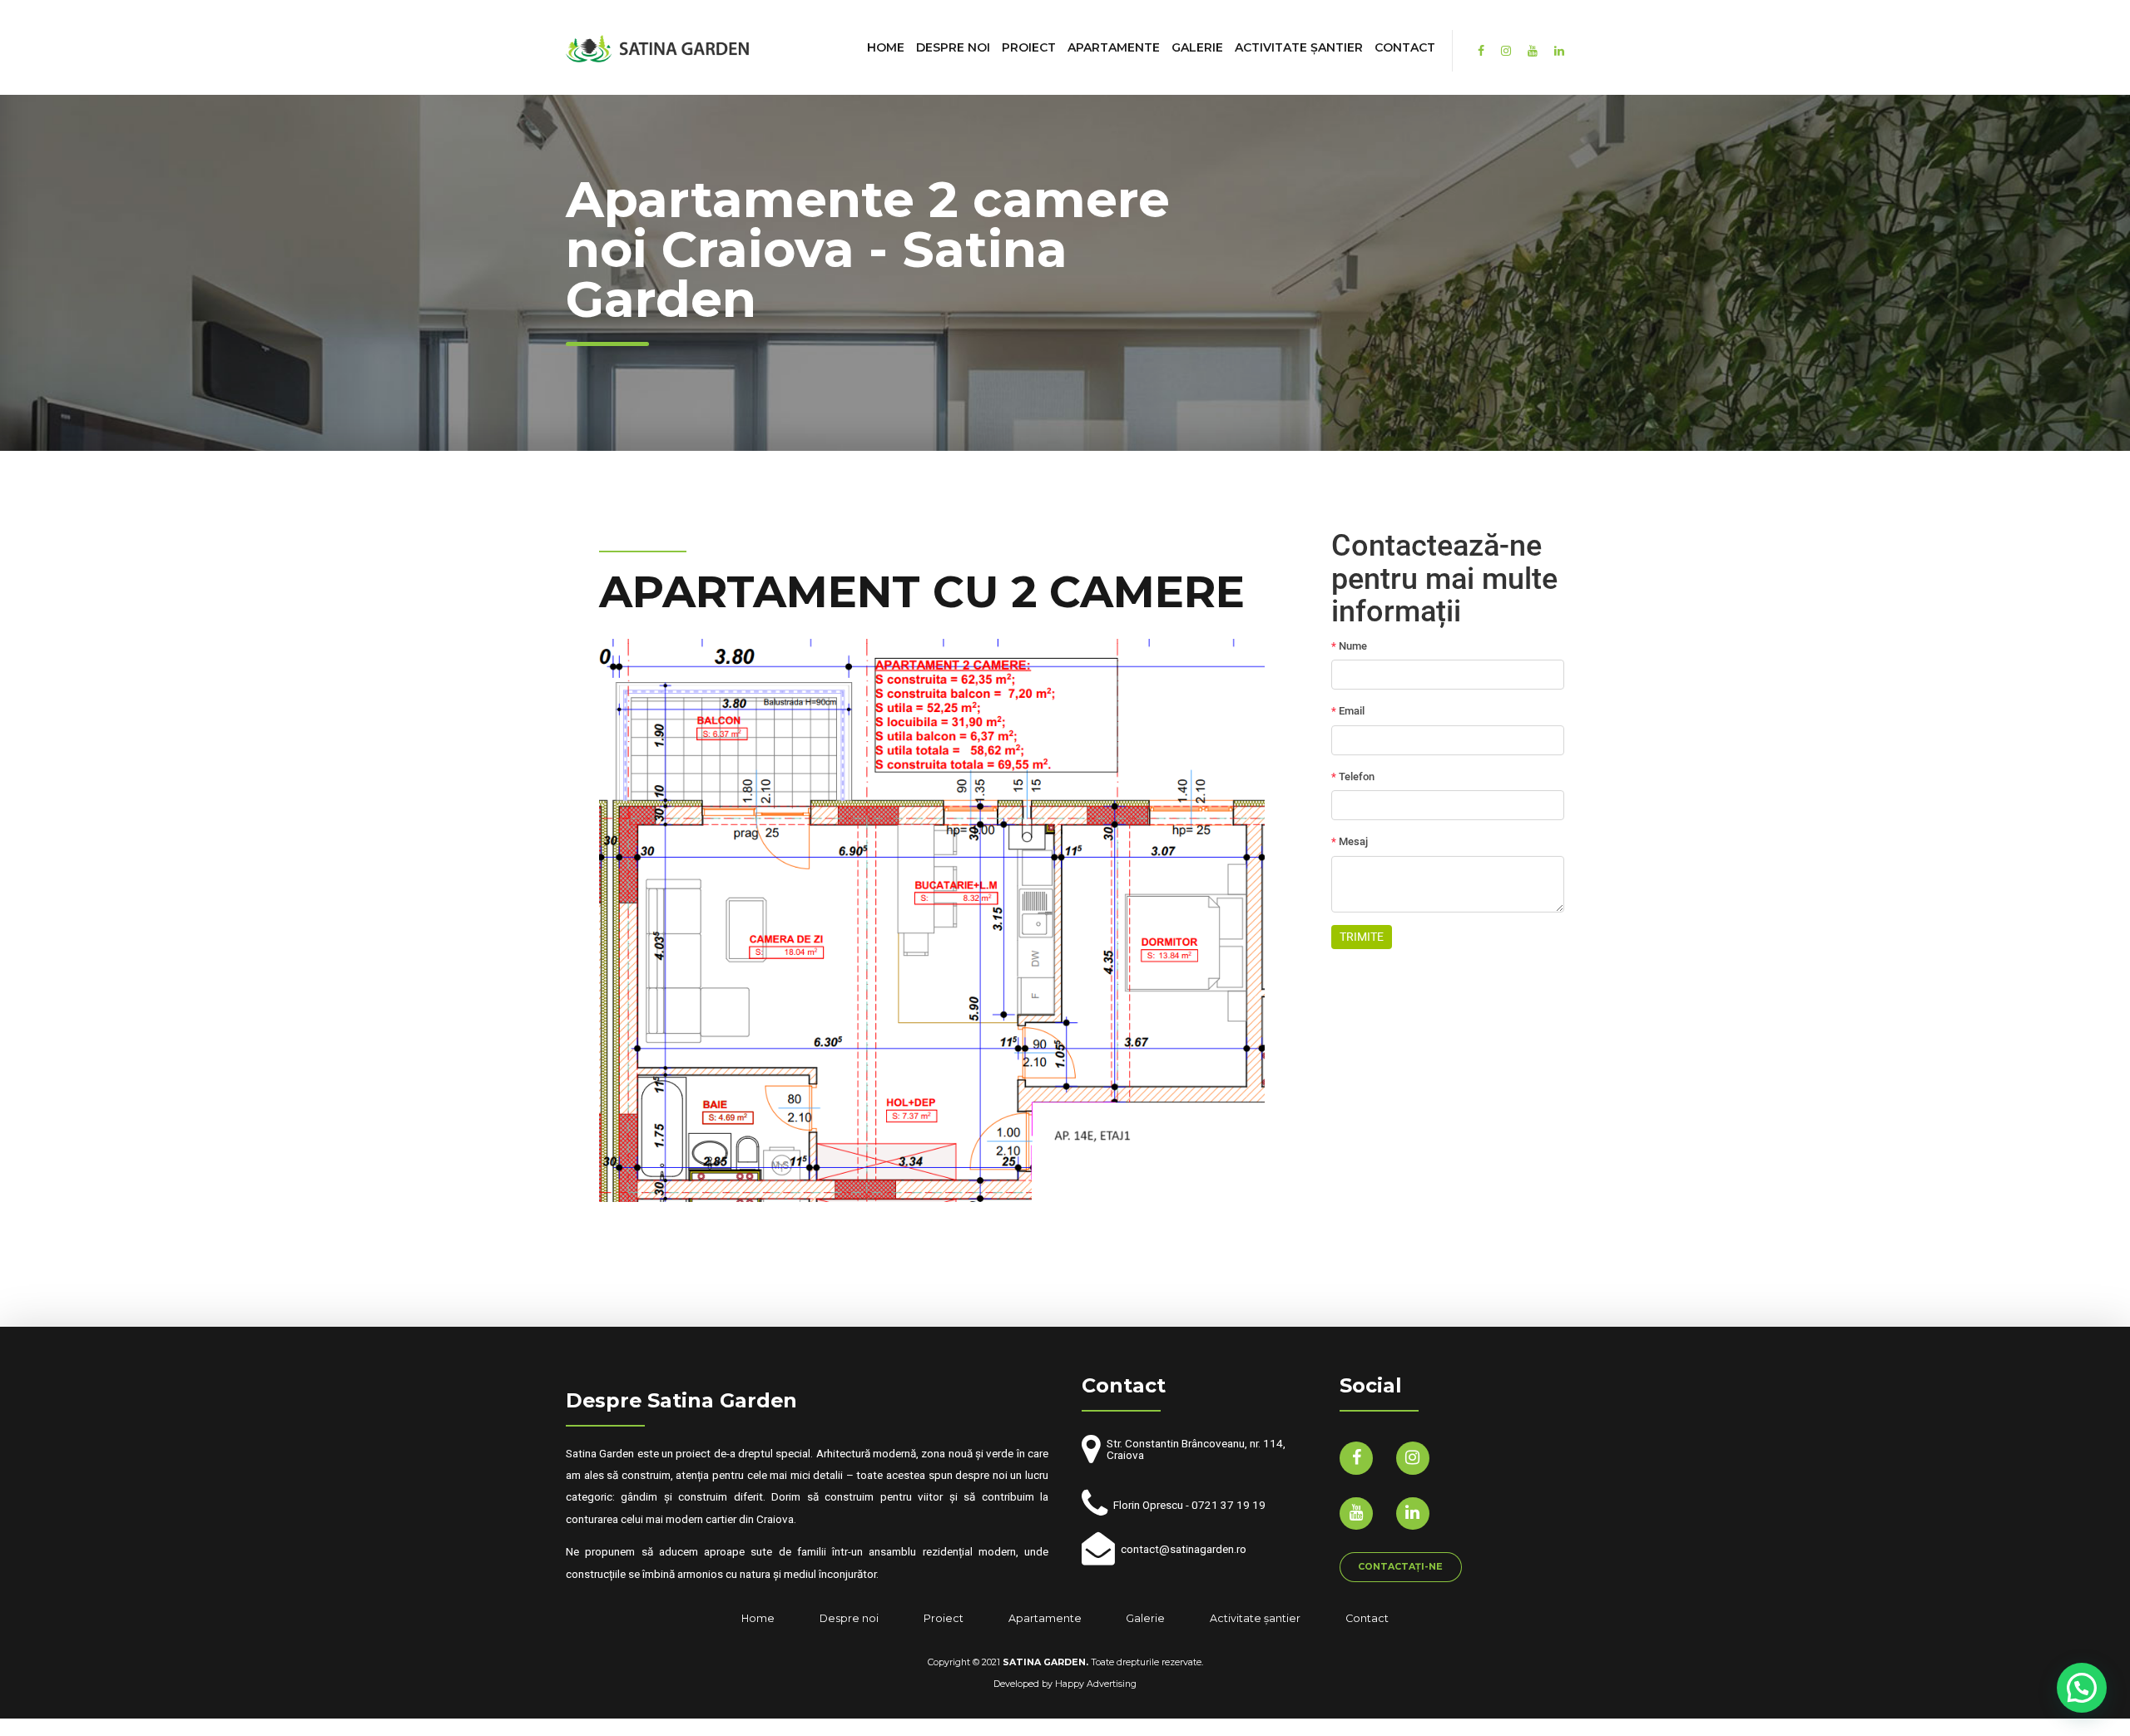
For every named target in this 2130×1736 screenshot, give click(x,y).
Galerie (1197, 47)
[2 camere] (932, 920)
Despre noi (953, 47)
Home (886, 47)
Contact (1405, 47)
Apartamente (1114, 47)
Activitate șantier (1299, 47)
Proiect (1029, 47)
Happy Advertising (1096, 1684)
